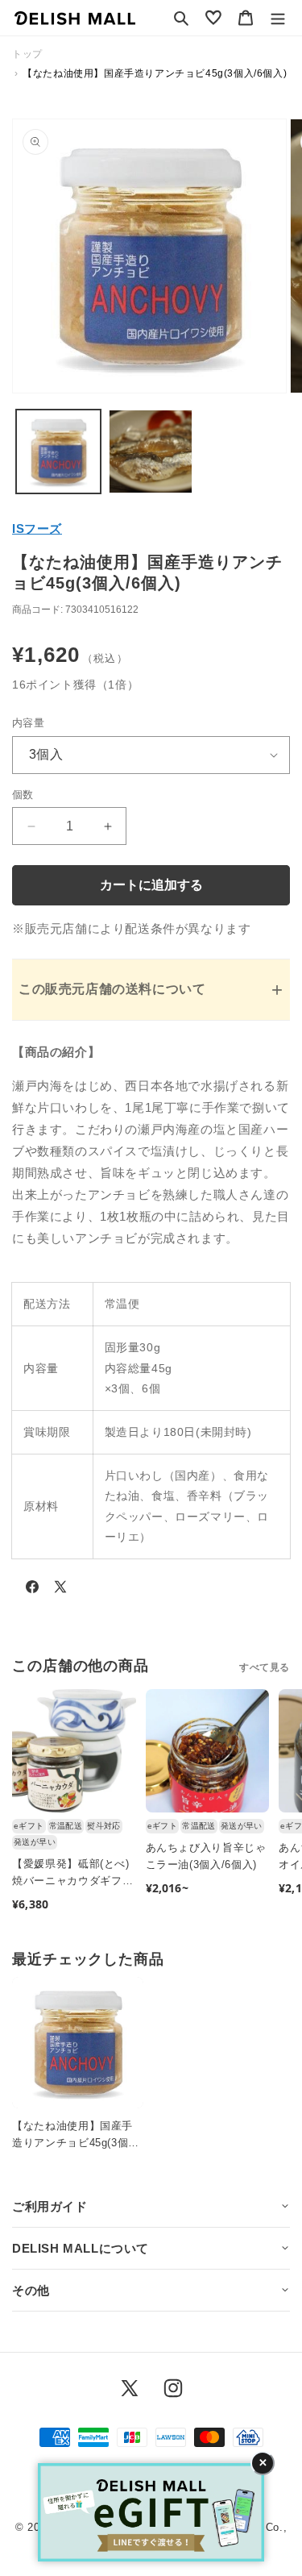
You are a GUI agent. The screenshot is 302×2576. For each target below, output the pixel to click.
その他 (31, 2290)
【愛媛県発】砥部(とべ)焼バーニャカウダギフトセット (72, 1874)
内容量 (28, 723)
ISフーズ (37, 529)
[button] (181, 18)
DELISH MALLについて (81, 2248)
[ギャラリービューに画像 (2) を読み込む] (151, 452)
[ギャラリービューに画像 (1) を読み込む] (58, 452)
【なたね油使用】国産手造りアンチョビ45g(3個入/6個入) (72, 2136)
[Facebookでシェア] (32, 1590)
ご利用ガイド (50, 2206)
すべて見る (265, 1667)
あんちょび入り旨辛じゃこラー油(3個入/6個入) (206, 1856)
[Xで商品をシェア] (60, 1590)
